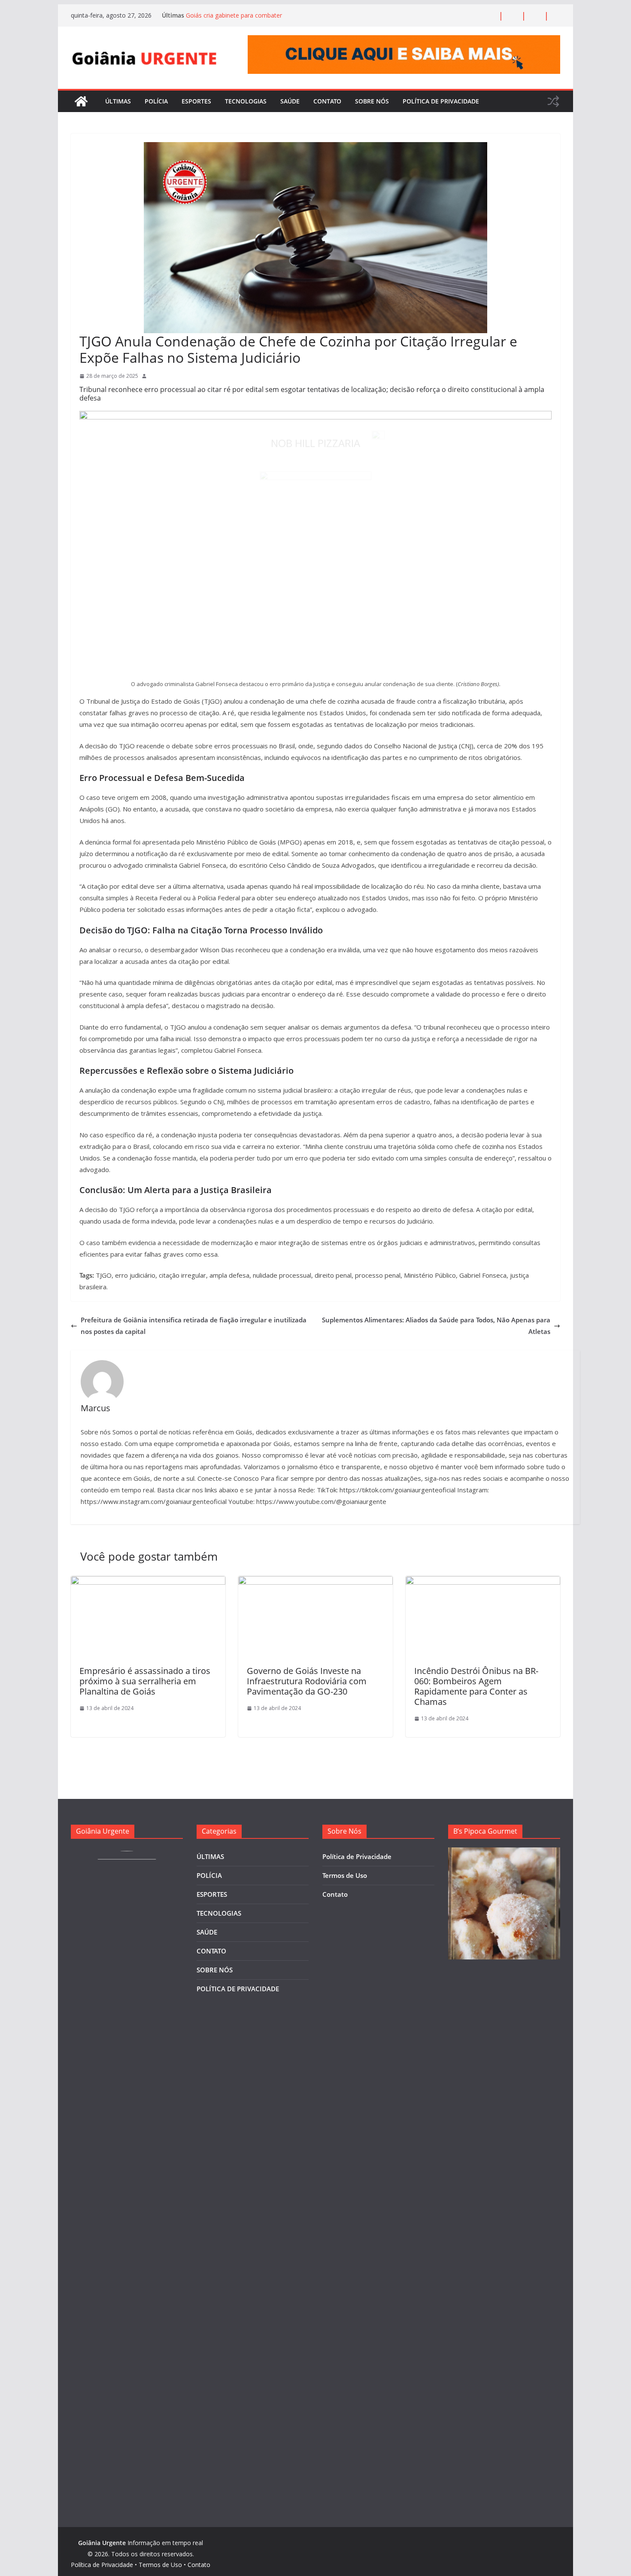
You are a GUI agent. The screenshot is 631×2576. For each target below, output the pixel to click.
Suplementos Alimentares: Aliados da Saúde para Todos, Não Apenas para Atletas (436, 1326)
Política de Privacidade (357, 1856)
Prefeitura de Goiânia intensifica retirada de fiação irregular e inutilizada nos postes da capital (194, 1326)
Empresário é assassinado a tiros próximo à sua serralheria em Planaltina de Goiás (145, 1681)
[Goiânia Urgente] (81, 101)
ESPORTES (196, 101)
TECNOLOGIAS (246, 101)
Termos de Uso (345, 1875)
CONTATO (327, 101)
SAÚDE (290, 101)
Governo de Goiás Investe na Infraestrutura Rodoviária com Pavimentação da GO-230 (307, 1681)
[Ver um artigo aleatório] (553, 101)
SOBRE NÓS (372, 101)
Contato (335, 1894)
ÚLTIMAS (118, 101)
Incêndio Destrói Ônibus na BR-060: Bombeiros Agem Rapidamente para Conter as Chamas (476, 1686)
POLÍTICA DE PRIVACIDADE (441, 101)
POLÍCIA (156, 101)
